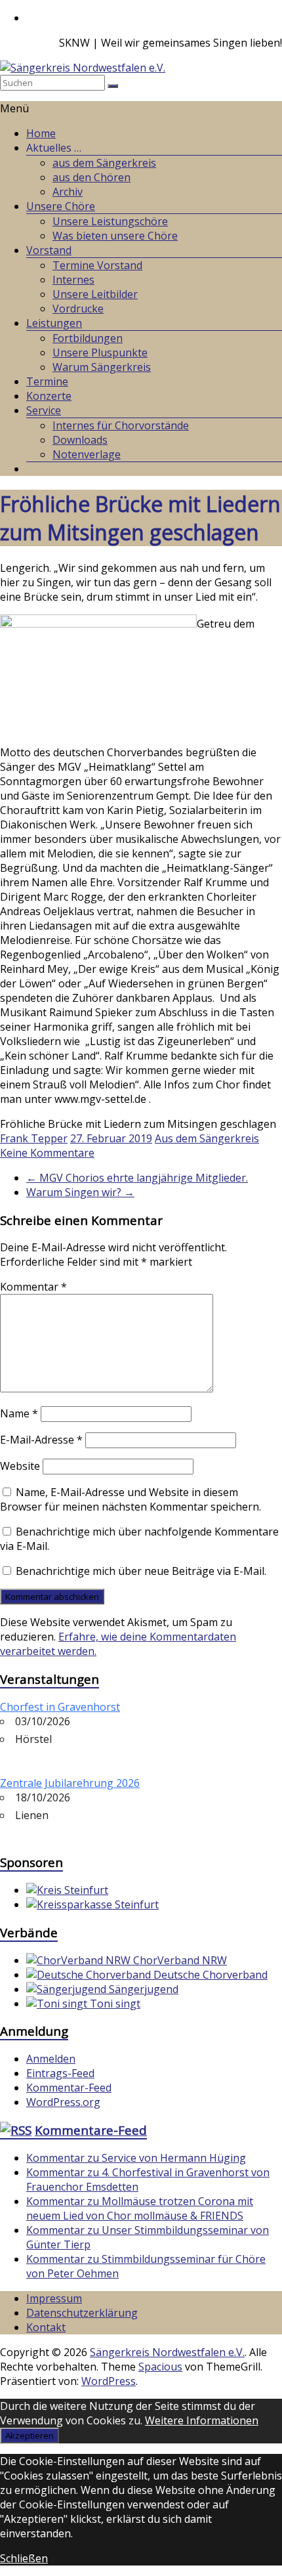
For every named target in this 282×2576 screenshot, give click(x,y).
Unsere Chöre (61, 206)
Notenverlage (87, 454)
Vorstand (49, 250)
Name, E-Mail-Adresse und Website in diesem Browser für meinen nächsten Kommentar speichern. (131, 1499)
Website (20, 1466)
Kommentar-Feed (69, 2088)
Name (19, 1413)
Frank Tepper (34, 1138)
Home (41, 133)
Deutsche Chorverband (209, 1975)
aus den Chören (91, 177)
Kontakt (46, 2327)
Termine (47, 381)
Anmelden (51, 2059)
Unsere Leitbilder (95, 294)
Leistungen (54, 323)
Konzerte (49, 396)
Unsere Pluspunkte (100, 353)
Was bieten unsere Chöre (115, 236)
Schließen (24, 2558)
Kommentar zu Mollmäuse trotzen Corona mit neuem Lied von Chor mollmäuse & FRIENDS (140, 2208)
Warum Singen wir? (80, 1192)
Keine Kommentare (47, 1153)
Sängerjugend (142, 1989)
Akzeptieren (30, 2436)
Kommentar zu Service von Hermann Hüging (136, 2158)
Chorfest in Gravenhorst (60, 1707)
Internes (73, 280)
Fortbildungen (88, 338)
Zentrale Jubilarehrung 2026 (70, 1783)
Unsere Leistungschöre (110, 221)
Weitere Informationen (202, 2420)
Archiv (68, 192)
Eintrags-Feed (60, 2073)
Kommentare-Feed (91, 2130)
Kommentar (33, 1287)
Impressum (54, 2298)
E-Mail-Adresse (41, 1440)
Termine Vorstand (97, 265)
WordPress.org (63, 2102)
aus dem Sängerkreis (104, 163)
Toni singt (114, 2004)
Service (44, 410)
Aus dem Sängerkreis (207, 1138)
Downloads (80, 440)
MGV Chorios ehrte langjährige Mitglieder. (137, 1178)
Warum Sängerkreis (102, 367)
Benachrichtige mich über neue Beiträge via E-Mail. (141, 1571)
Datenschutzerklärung (82, 2313)
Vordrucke (78, 309)
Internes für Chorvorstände (121, 425)
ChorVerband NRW (179, 1960)
